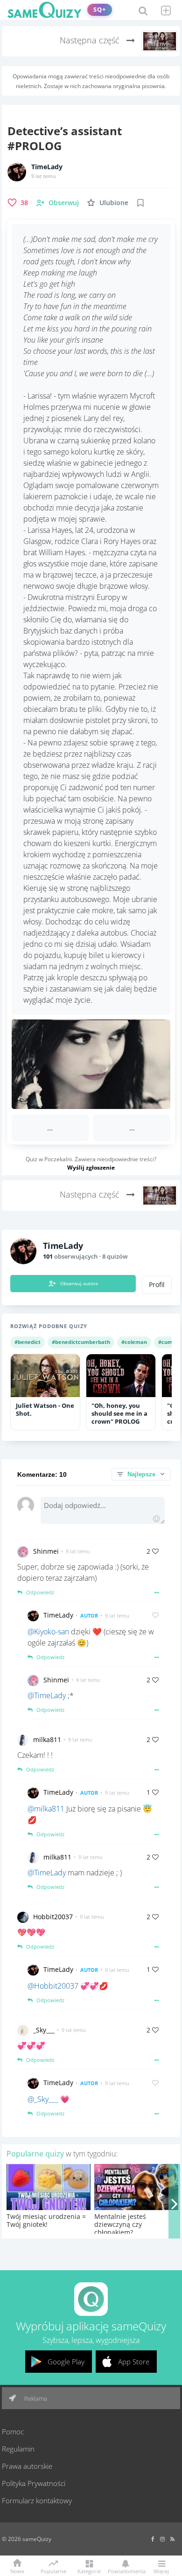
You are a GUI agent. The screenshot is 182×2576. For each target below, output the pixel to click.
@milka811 (46, 1809)
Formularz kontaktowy (37, 2500)
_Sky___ (44, 2030)
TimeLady (47, 167)
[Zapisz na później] (140, 203)
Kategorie (89, 2571)
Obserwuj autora (79, 1283)
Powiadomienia (125, 2571)
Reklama (35, 2398)
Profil (157, 1285)
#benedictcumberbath (81, 1342)
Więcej (161, 2571)
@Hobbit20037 (53, 1986)
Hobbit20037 (53, 1917)
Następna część (91, 40)
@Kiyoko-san (48, 1632)
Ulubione (114, 203)
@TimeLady (47, 1695)
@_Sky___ (43, 2099)
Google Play (66, 2362)
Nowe (17, 2571)
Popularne (53, 2570)
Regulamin (18, 2449)
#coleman (134, 1342)
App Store (134, 2362)
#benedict (28, 1342)
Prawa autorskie (27, 2466)
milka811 (47, 1739)
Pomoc (13, 2431)
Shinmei (46, 1551)
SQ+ (100, 10)
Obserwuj (64, 203)
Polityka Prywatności (34, 2483)
